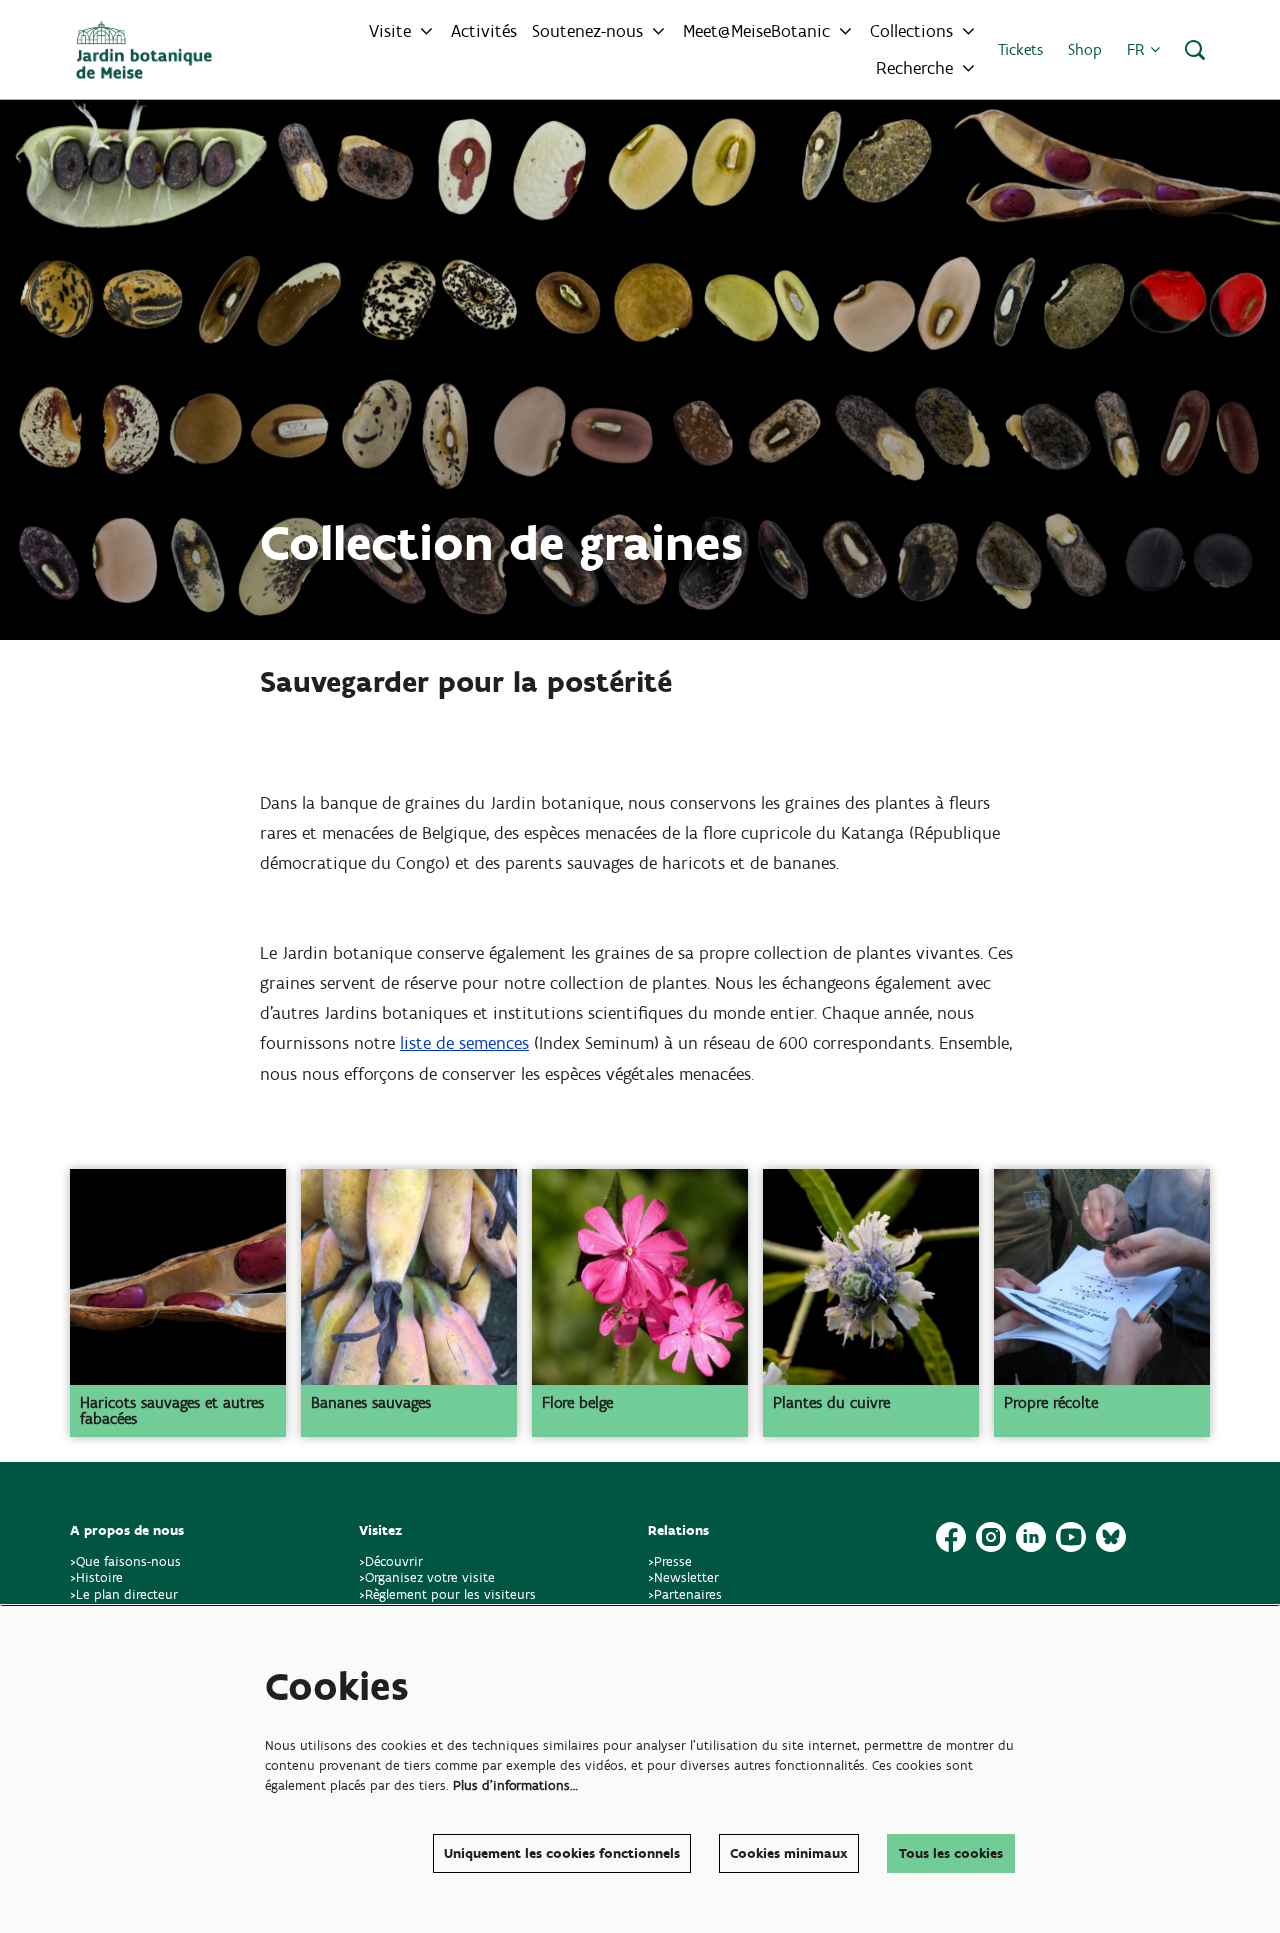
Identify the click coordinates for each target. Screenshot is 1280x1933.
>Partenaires (685, 1594)
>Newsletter (683, 1577)
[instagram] (991, 1537)
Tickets (1020, 49)
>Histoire (96, 1577)
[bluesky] (1111, 1537)
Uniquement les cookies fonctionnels (562, 1853)
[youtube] (1071, 1537)
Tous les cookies (951, 1853)
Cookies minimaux (789, 1853)
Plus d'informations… (515, 1785)
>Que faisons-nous (125, 1561)
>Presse (670, 1561)
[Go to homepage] (144, 50)
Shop (1085, 49)
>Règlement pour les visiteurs (447, 1594)
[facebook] (951, 1537)
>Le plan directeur (126, 1594)
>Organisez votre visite (427, 1577)
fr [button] (1138, 49)
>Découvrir (391, 1561)
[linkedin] (1031, 1537)
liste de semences (464, 1043)
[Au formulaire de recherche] (1195, 50)
